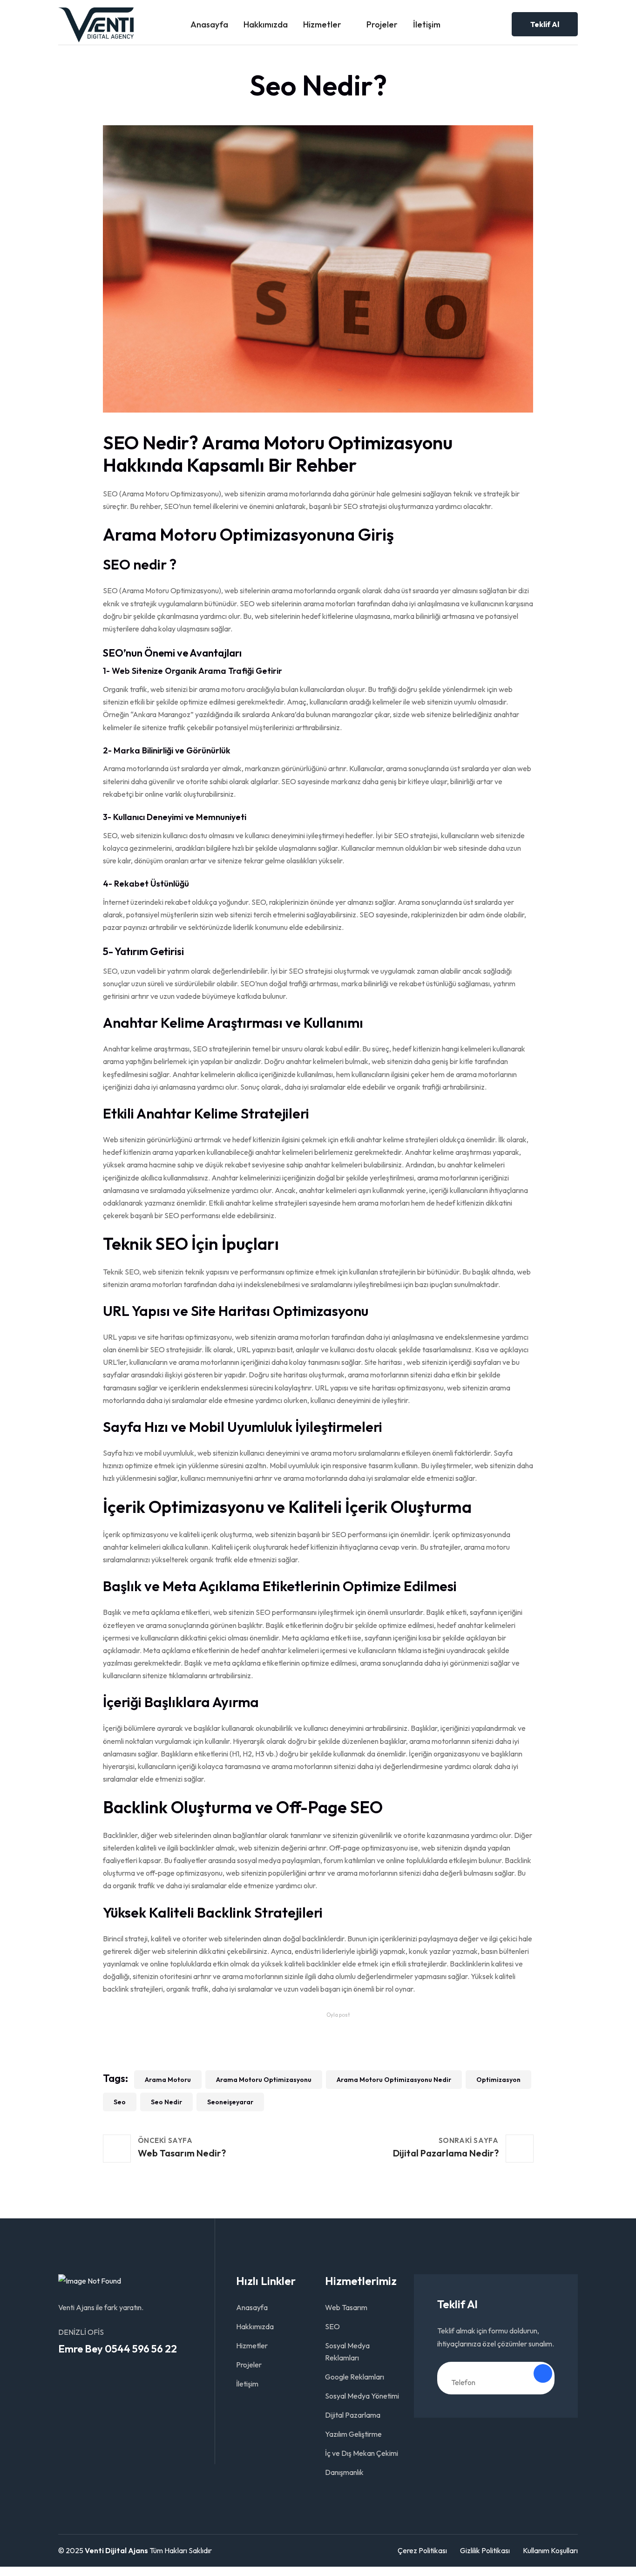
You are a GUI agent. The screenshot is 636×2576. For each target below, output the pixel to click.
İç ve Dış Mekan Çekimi (362, 2453)
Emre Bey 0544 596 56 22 (118, 2349)
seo (120, 2102)
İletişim (427, 24)
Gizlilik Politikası (485, 2550)
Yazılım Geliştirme (353, 2434)
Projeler (382, 24)
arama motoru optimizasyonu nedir (394, 2080)
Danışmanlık (344, 2472)
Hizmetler (322, 24)
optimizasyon (498, 2080)
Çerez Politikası (422, 2550)
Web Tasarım (346, 2307)
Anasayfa (209, 24)
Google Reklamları (355, 2377)
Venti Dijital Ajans (116, 2550)
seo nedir (166, 2102)
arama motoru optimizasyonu (264, 2080)
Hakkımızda (266, 24)
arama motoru (168, 2080)
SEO (332, 2326)
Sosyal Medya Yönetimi (362, 2396)
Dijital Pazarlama (353, 2415)
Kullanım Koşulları (550, 2550)
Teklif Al (545, 24)
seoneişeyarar (230, 2102)
